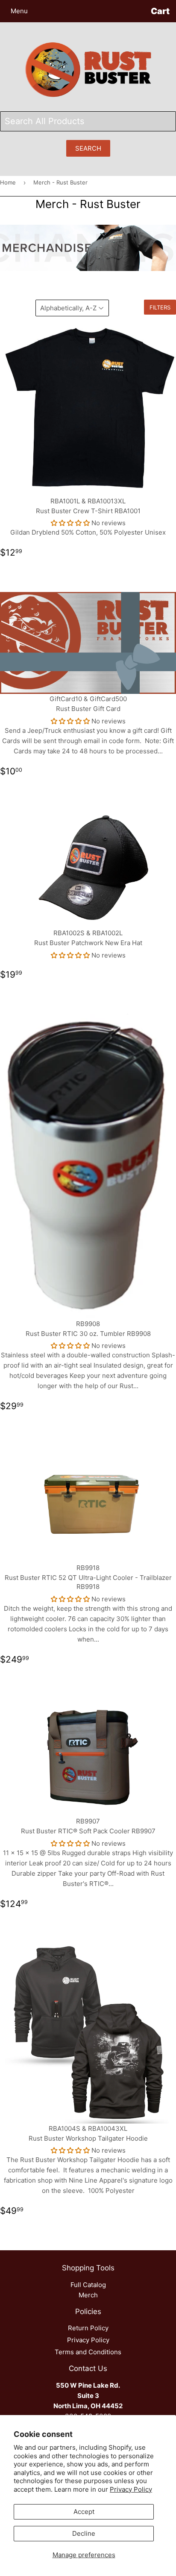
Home (8, 182)
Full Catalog (88, 2285)
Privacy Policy (131, 2489)
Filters (160, 307)
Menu (19, 11)
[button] (70, 523)
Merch (88, 2295)
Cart (160, 11)
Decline (84, 2533)
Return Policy (88, 2328)
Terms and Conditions (88, 2352)
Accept (84, 2512)
